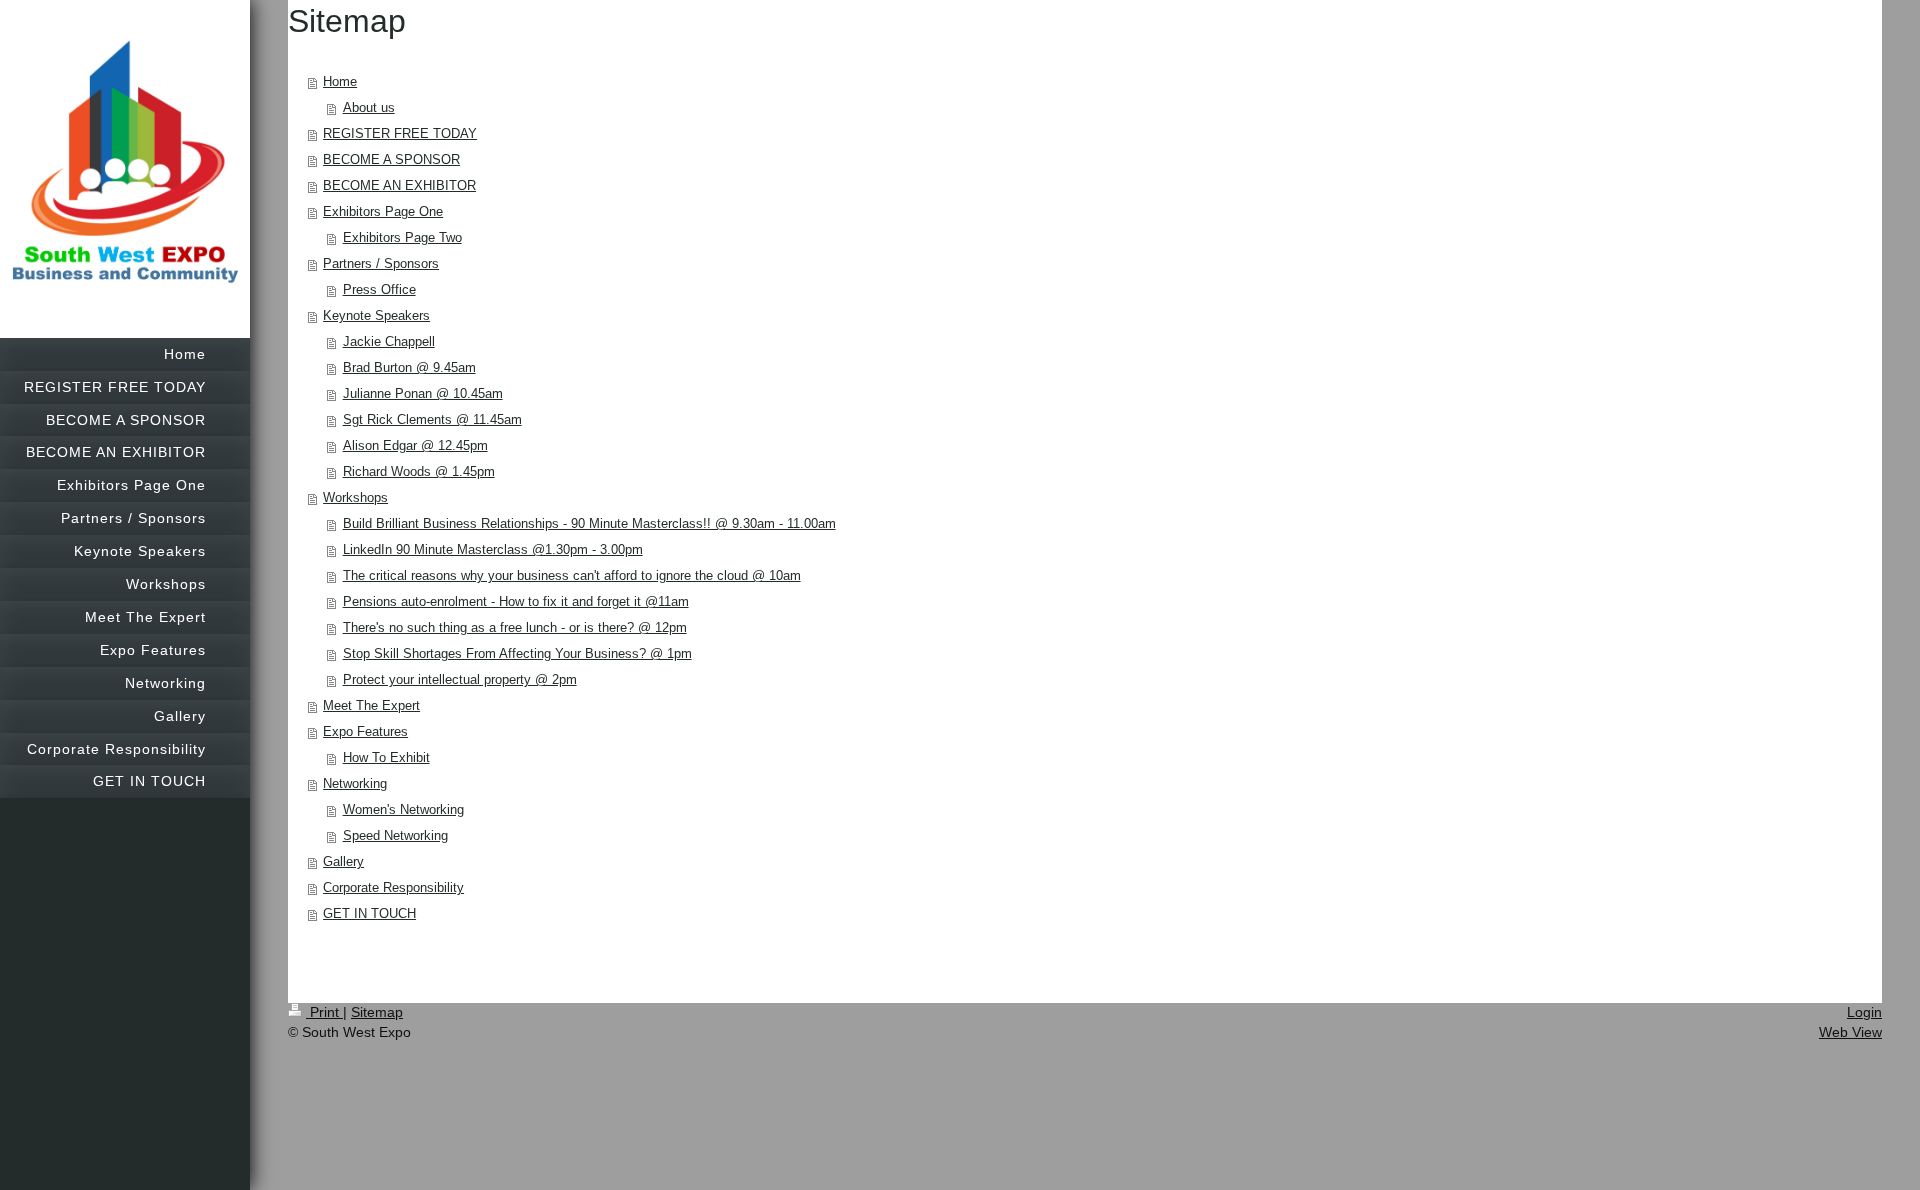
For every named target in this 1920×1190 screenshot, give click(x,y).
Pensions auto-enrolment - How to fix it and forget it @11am (516, 601)
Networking (355, 783)
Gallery (343, 861)
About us (369, 107)
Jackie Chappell (389, 341)
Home (340, 81)
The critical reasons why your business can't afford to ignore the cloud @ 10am (572, 575)
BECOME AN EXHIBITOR (399, 185)
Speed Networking (395, 835)
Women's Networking (403, 809)
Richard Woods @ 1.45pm (419, 471)
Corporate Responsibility (393, 887)
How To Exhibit (386, 757)
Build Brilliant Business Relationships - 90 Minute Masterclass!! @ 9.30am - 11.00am (589, 523)
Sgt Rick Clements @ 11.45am (432, 419)
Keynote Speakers (376, 315)
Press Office (379, 289)
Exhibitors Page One (383, 211)
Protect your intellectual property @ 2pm (460, 679)
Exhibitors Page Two (402, 237)
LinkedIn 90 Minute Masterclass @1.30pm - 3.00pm (493, 549)
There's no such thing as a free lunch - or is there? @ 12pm (515, 627)
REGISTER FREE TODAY (400, 133)
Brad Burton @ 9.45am (409, 367)
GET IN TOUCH (369, 913)
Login (1864, 1012)
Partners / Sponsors (381, 263)
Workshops (355, 497)
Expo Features (365, 731)
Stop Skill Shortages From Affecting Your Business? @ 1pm (517, 653)
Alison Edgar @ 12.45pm (415, 445)
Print (324, 1012)
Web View (1850, 1032)
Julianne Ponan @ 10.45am (423, 393)
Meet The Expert (371, 705)
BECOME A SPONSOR (391, 159)
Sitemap (377, 1012)
